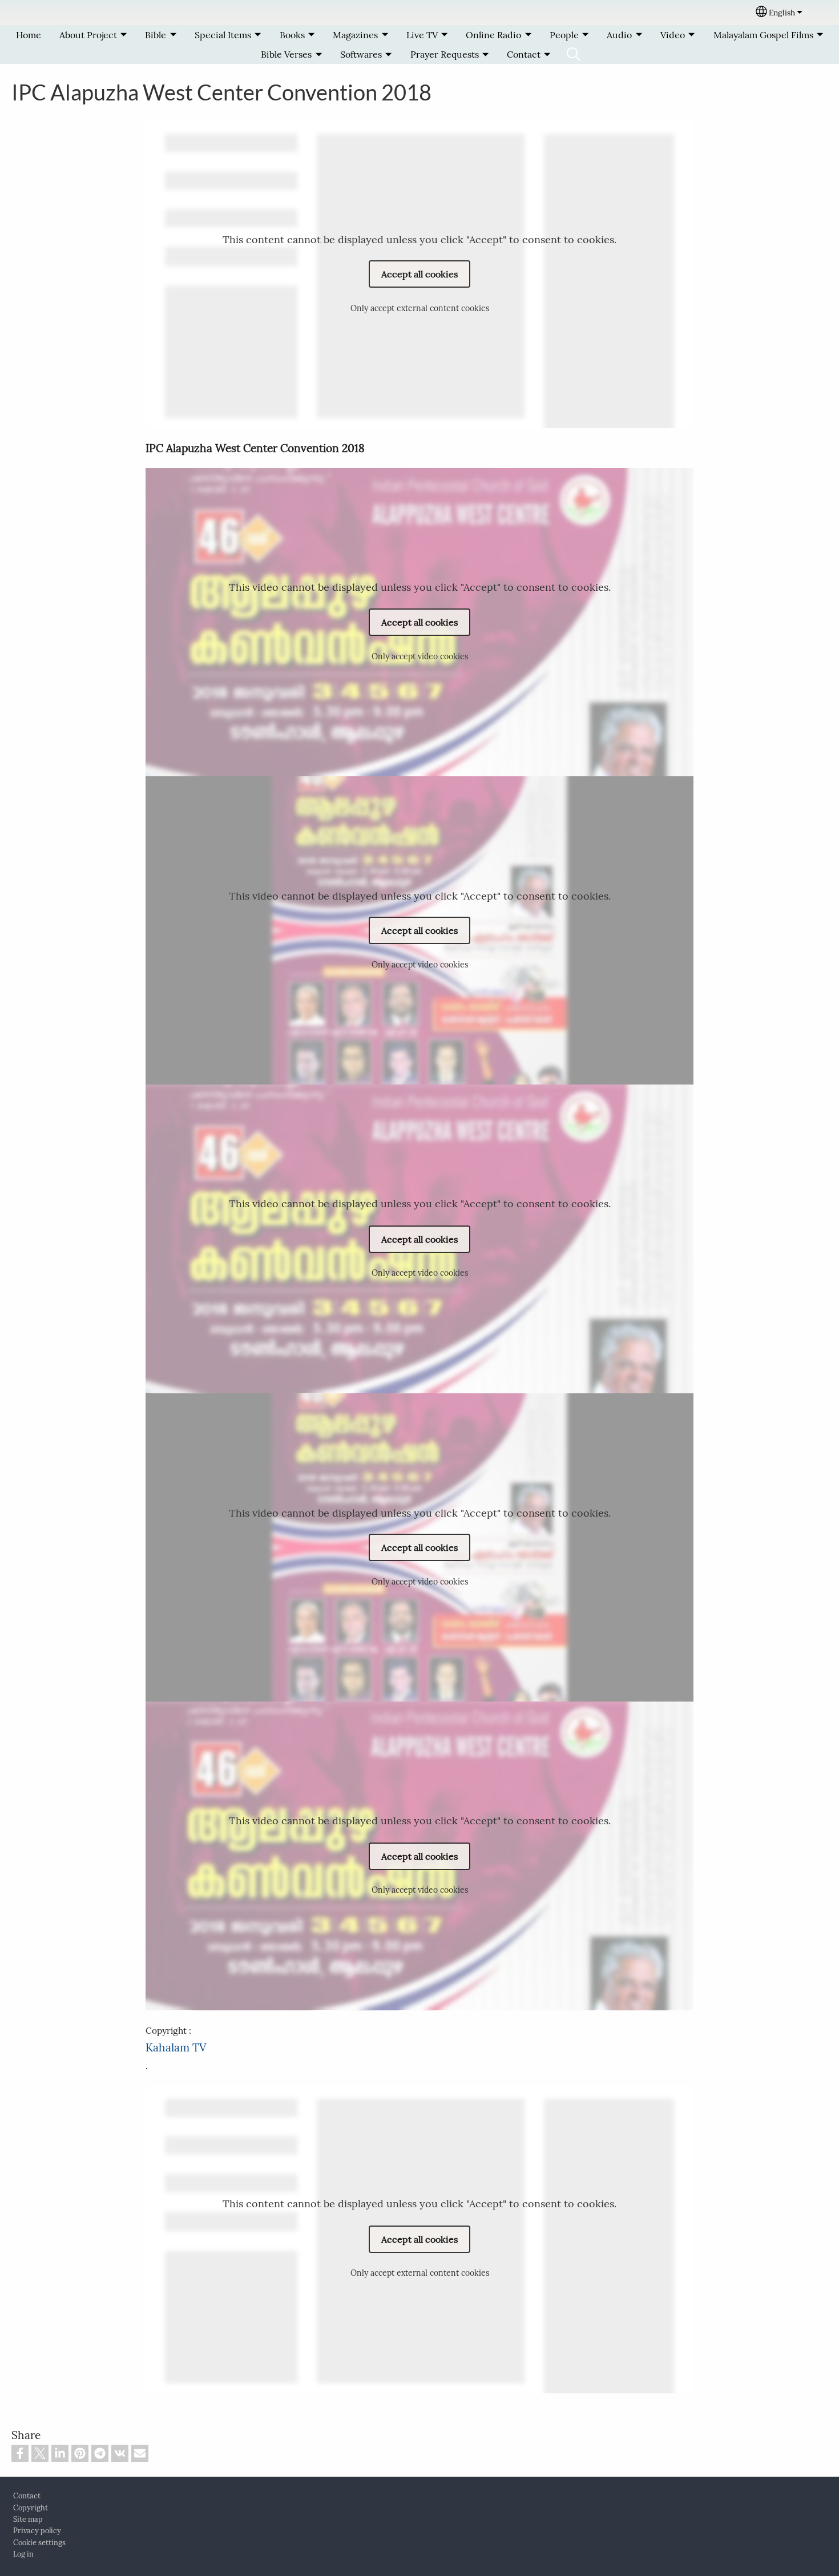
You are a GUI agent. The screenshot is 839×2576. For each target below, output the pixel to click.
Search (574, 54)
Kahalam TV (176, 2047)
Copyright (31, 2508)
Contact (27, 2496)
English (782, 13)
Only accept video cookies (420, 656)
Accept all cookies (419, 274)
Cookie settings (39, 2543)
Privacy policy (37, 2531)
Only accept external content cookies (420, 308)
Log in (23, 2554)
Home (29, 35)
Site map (28, 2519)
